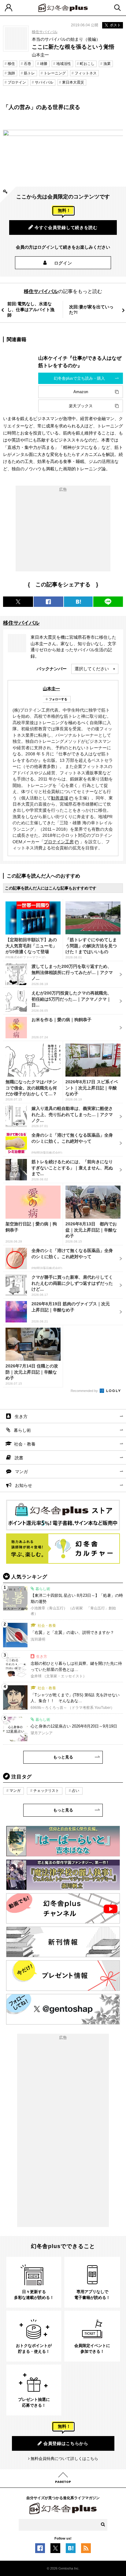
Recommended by (85, 1391)
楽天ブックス (81, 406)
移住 (11, 64)
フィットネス (86, 73)
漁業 (107, 64)
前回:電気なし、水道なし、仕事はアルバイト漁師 (31, 309)
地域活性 (64, 64)
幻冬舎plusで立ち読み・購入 (79, 378)
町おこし (87, 64)
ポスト (115, 25)
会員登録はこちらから (66, 2443)
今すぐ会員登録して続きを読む (66, 228)
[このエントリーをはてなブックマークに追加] (71, 2550)
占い (76, 1791)
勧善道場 (60, 798)
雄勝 (44, 64)
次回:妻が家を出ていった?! (91, 310)
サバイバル (44, 82)
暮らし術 (22, 1430)
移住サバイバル (45, 32)
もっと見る (63, 1757)
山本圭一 (51, 689)
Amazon (81, 392)
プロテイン (17, 82)
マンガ (21, 1472)
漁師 (11, 73)
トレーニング (55, 73)
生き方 (21, 1416)
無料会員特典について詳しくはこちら (64, 2459)
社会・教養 (25, 1444)
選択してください (92, 669)
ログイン (63, 263)
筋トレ (29, 73)
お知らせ (24, 1485)
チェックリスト (46, 1791)
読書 (19, 1458)
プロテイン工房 (59, 842)
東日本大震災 (73, 82)
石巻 (28, 64)
